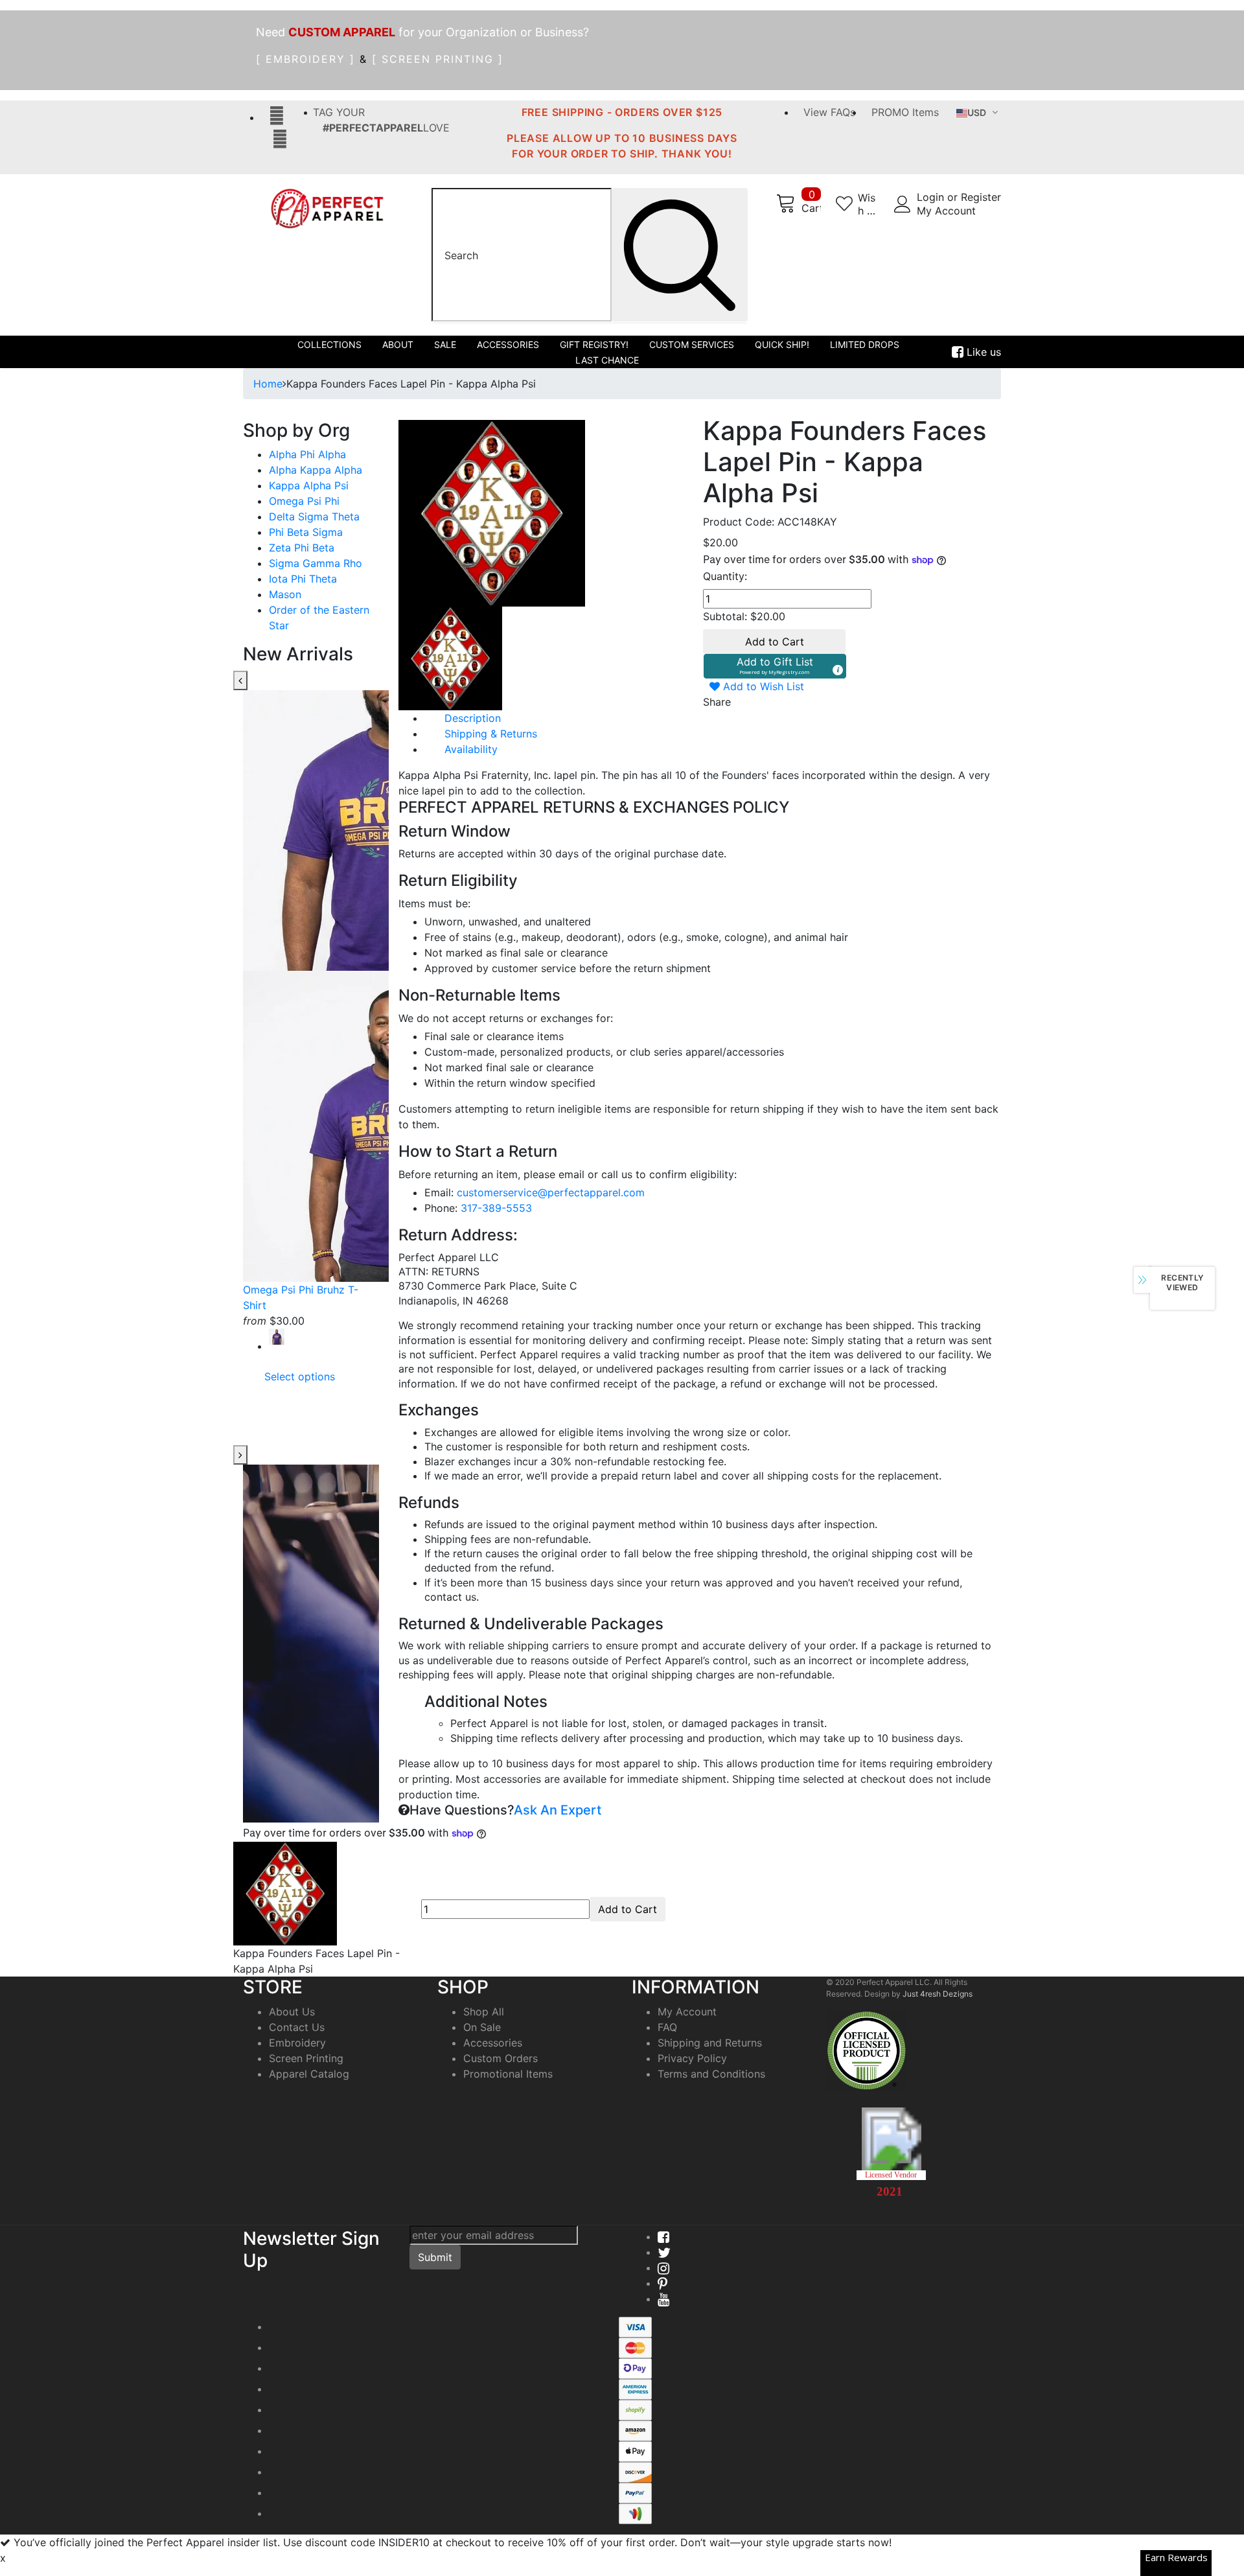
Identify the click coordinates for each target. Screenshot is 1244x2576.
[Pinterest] (662, 2283)
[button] (775, 666)
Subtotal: (725, 616)
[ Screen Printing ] (438, 59)
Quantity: (725, 576)
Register (981, 197)
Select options (300, 1376)
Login (932, 197)
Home (268, 384)
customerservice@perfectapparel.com (551, 1192)
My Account (946, 211)
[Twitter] (664, 2252)
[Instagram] (663, 2268)
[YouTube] (663, 2299)
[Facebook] (663, 2236)
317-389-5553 (496, 1208)
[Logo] (327, 208)
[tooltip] (837, 669)
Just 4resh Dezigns (938, 1994)
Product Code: (739, 522)
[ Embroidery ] (305, 59)
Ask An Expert (558, 1810)
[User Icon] (903, 204)
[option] (311, 1039)
